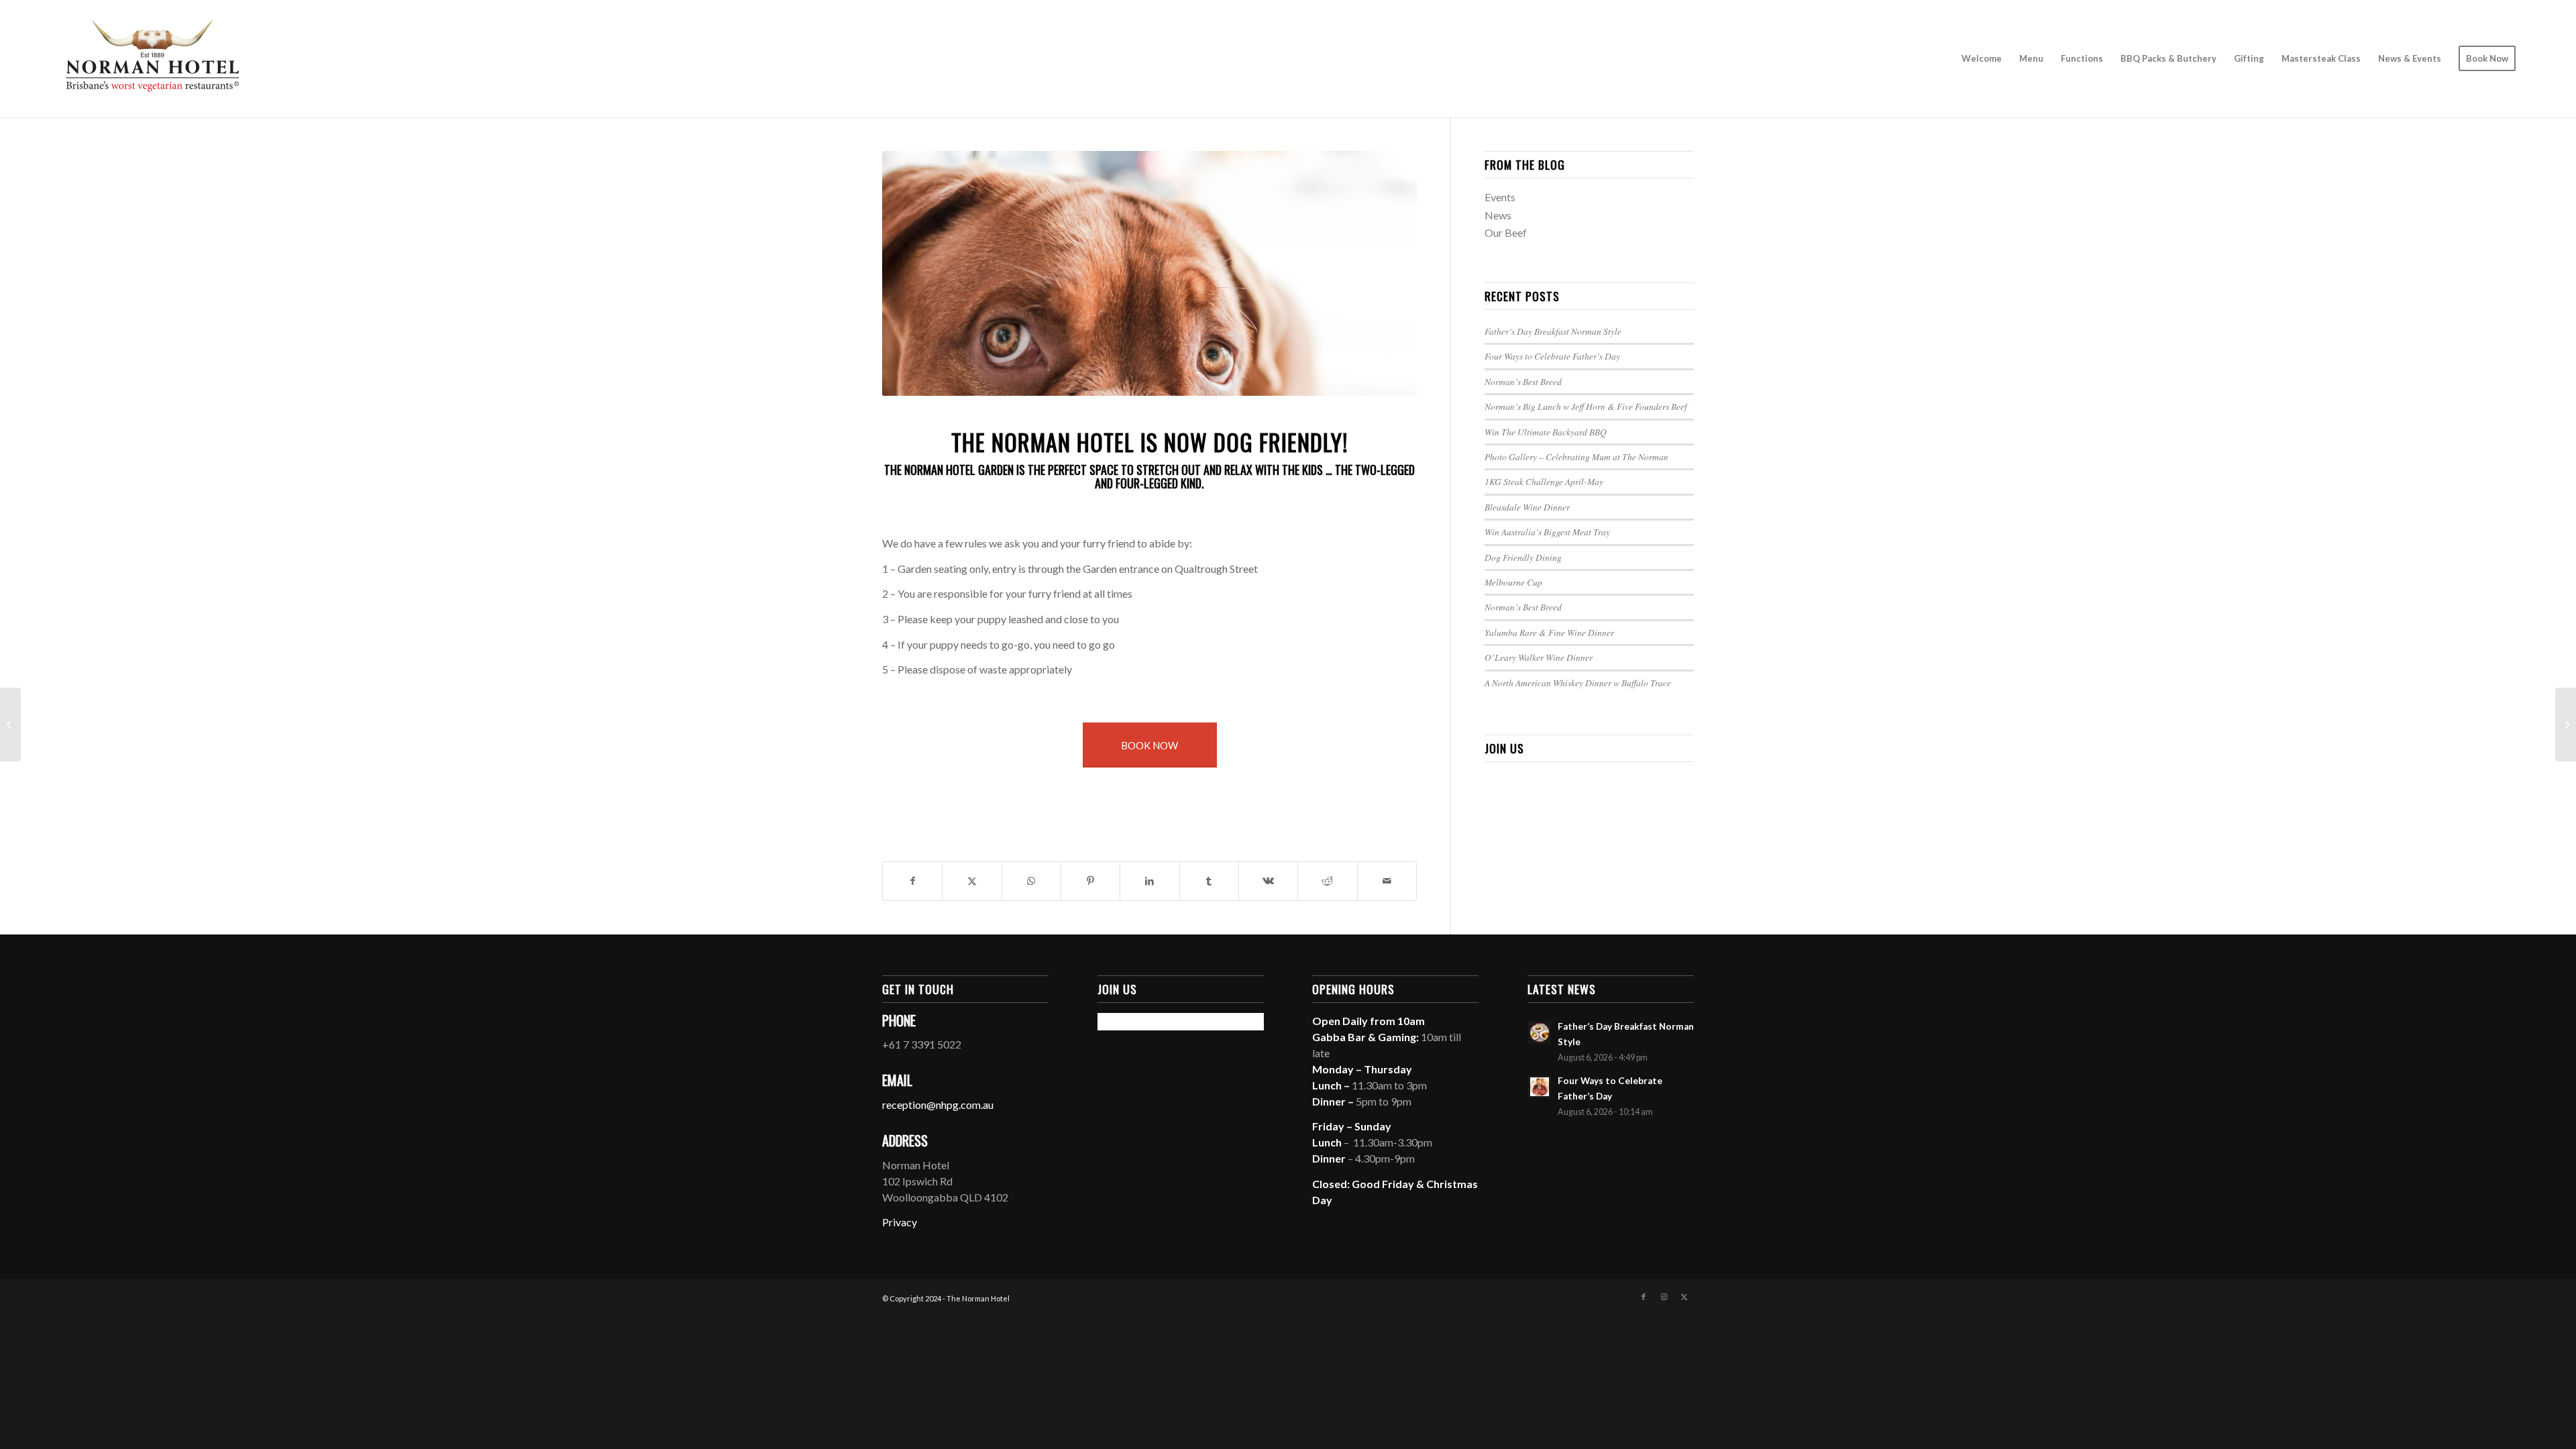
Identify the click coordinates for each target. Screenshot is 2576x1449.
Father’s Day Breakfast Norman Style (1553, 331)
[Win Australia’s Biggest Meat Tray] (2566, 724)
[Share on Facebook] (912, 881)
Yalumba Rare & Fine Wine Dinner (1549, 632)
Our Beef (1506, 232)
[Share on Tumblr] (1209, 881)
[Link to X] (1684, 1297)
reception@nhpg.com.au (938, 1105)
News (1498, 215)
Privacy (900, 1222)
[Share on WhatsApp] (1031, 881)
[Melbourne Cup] (10, 724)
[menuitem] (1982, 59)
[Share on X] (972, 881)
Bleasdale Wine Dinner (1527, 507)
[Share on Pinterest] (1090, 881)
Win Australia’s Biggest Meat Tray (1547, 532)
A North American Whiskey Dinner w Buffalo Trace (1578, 683)
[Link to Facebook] (1644, 1297)
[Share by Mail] (1387, 881)
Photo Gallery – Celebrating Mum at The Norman (1576, 457)
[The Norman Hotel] (152, 59)
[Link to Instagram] (1664, 1297)
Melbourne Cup (1513, 582)
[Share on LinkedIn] (1149, 881)
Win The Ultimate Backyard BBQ (1546, 432)
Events (1500, 197)
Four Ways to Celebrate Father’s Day (1552, 356)
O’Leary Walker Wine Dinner (1539, 657)
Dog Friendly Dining (1523, 557)
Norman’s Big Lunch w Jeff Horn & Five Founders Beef (1586, 406)
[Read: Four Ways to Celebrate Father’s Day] (1540, 1087)
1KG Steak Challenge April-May (1544, 481)
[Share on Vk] (1268, 881)
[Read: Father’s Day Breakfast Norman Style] (1540, 1032)
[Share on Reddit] (1327, 881)
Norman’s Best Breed (1523, 381)
